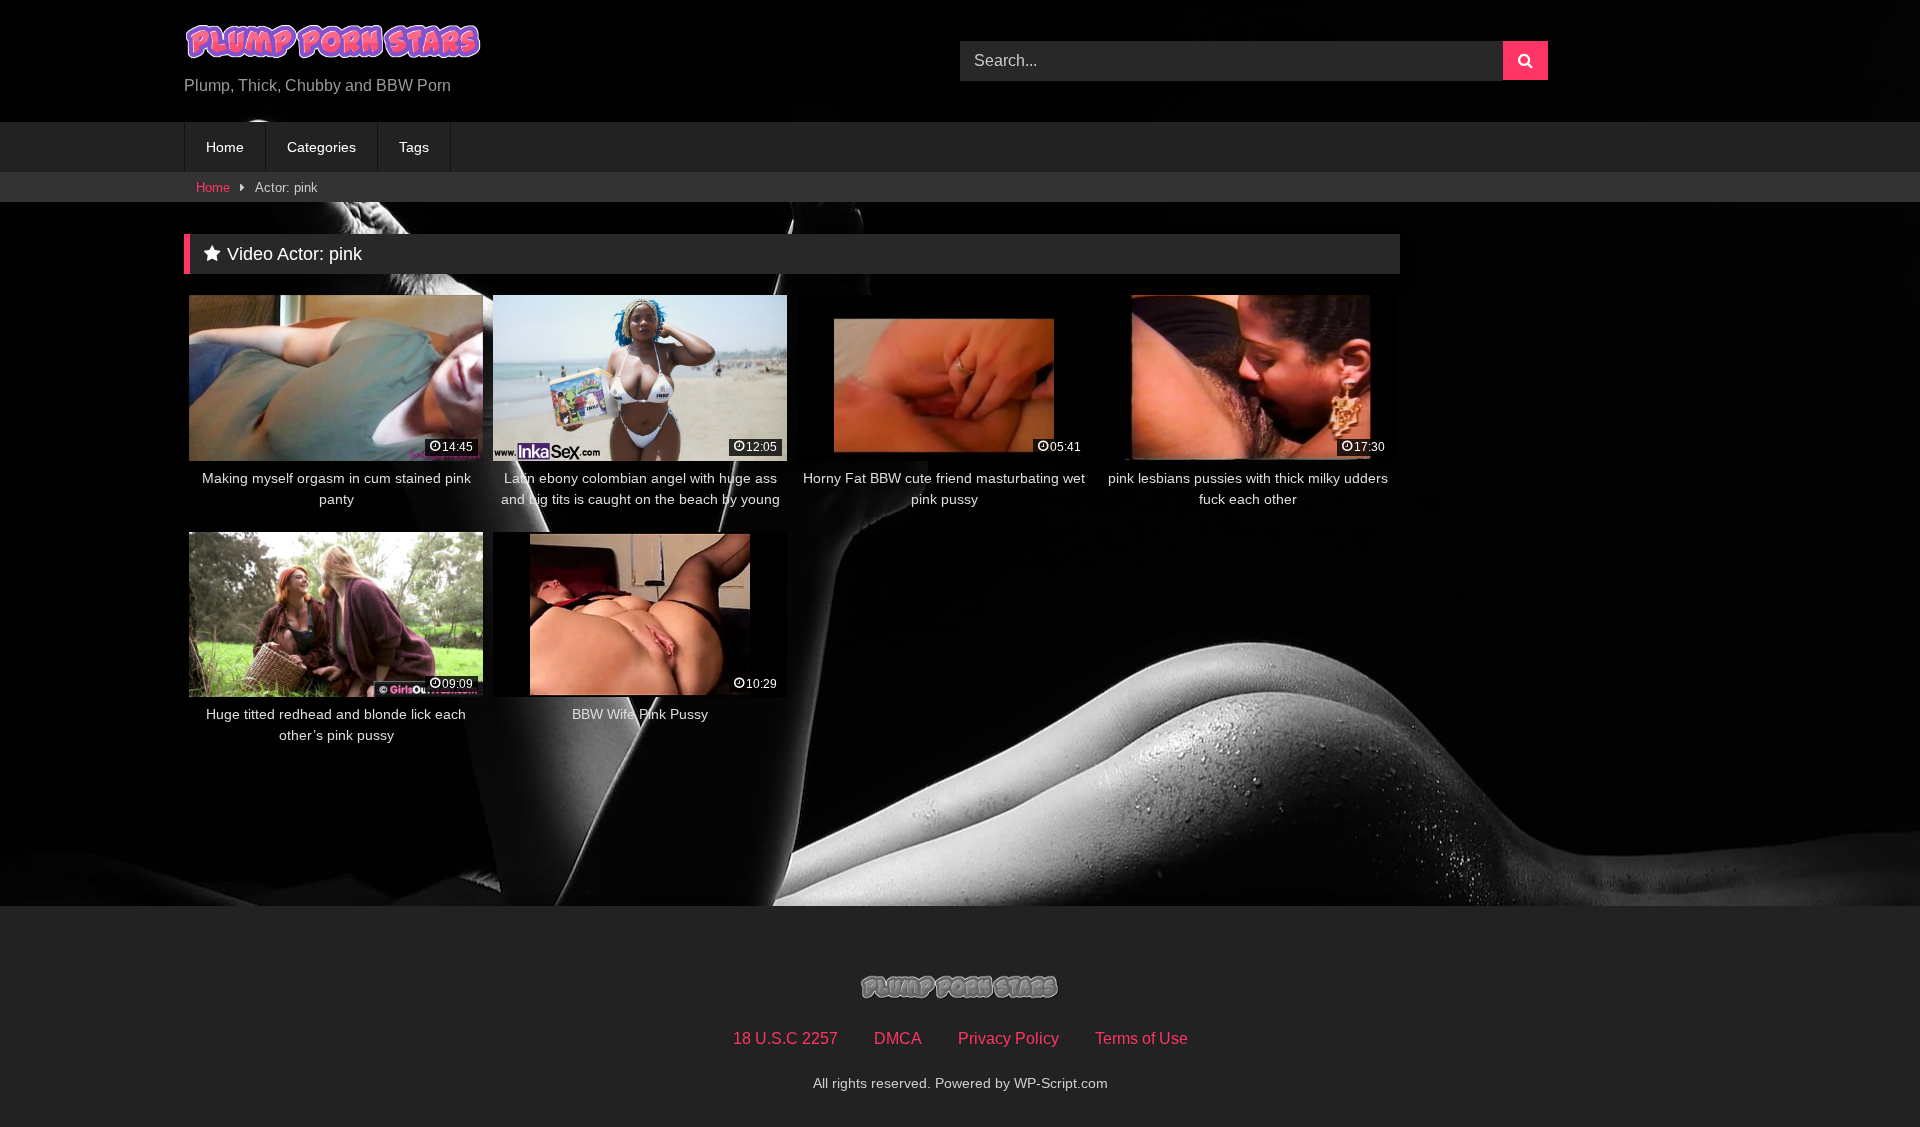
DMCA (898, 1038)
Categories (321, 147)
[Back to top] (1858, 1067)
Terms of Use (1141, 1038)
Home (225, 147)
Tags (414, 147)
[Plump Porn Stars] (334, 45)
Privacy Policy (1008, 1038)
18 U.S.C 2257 (785, 1038)
